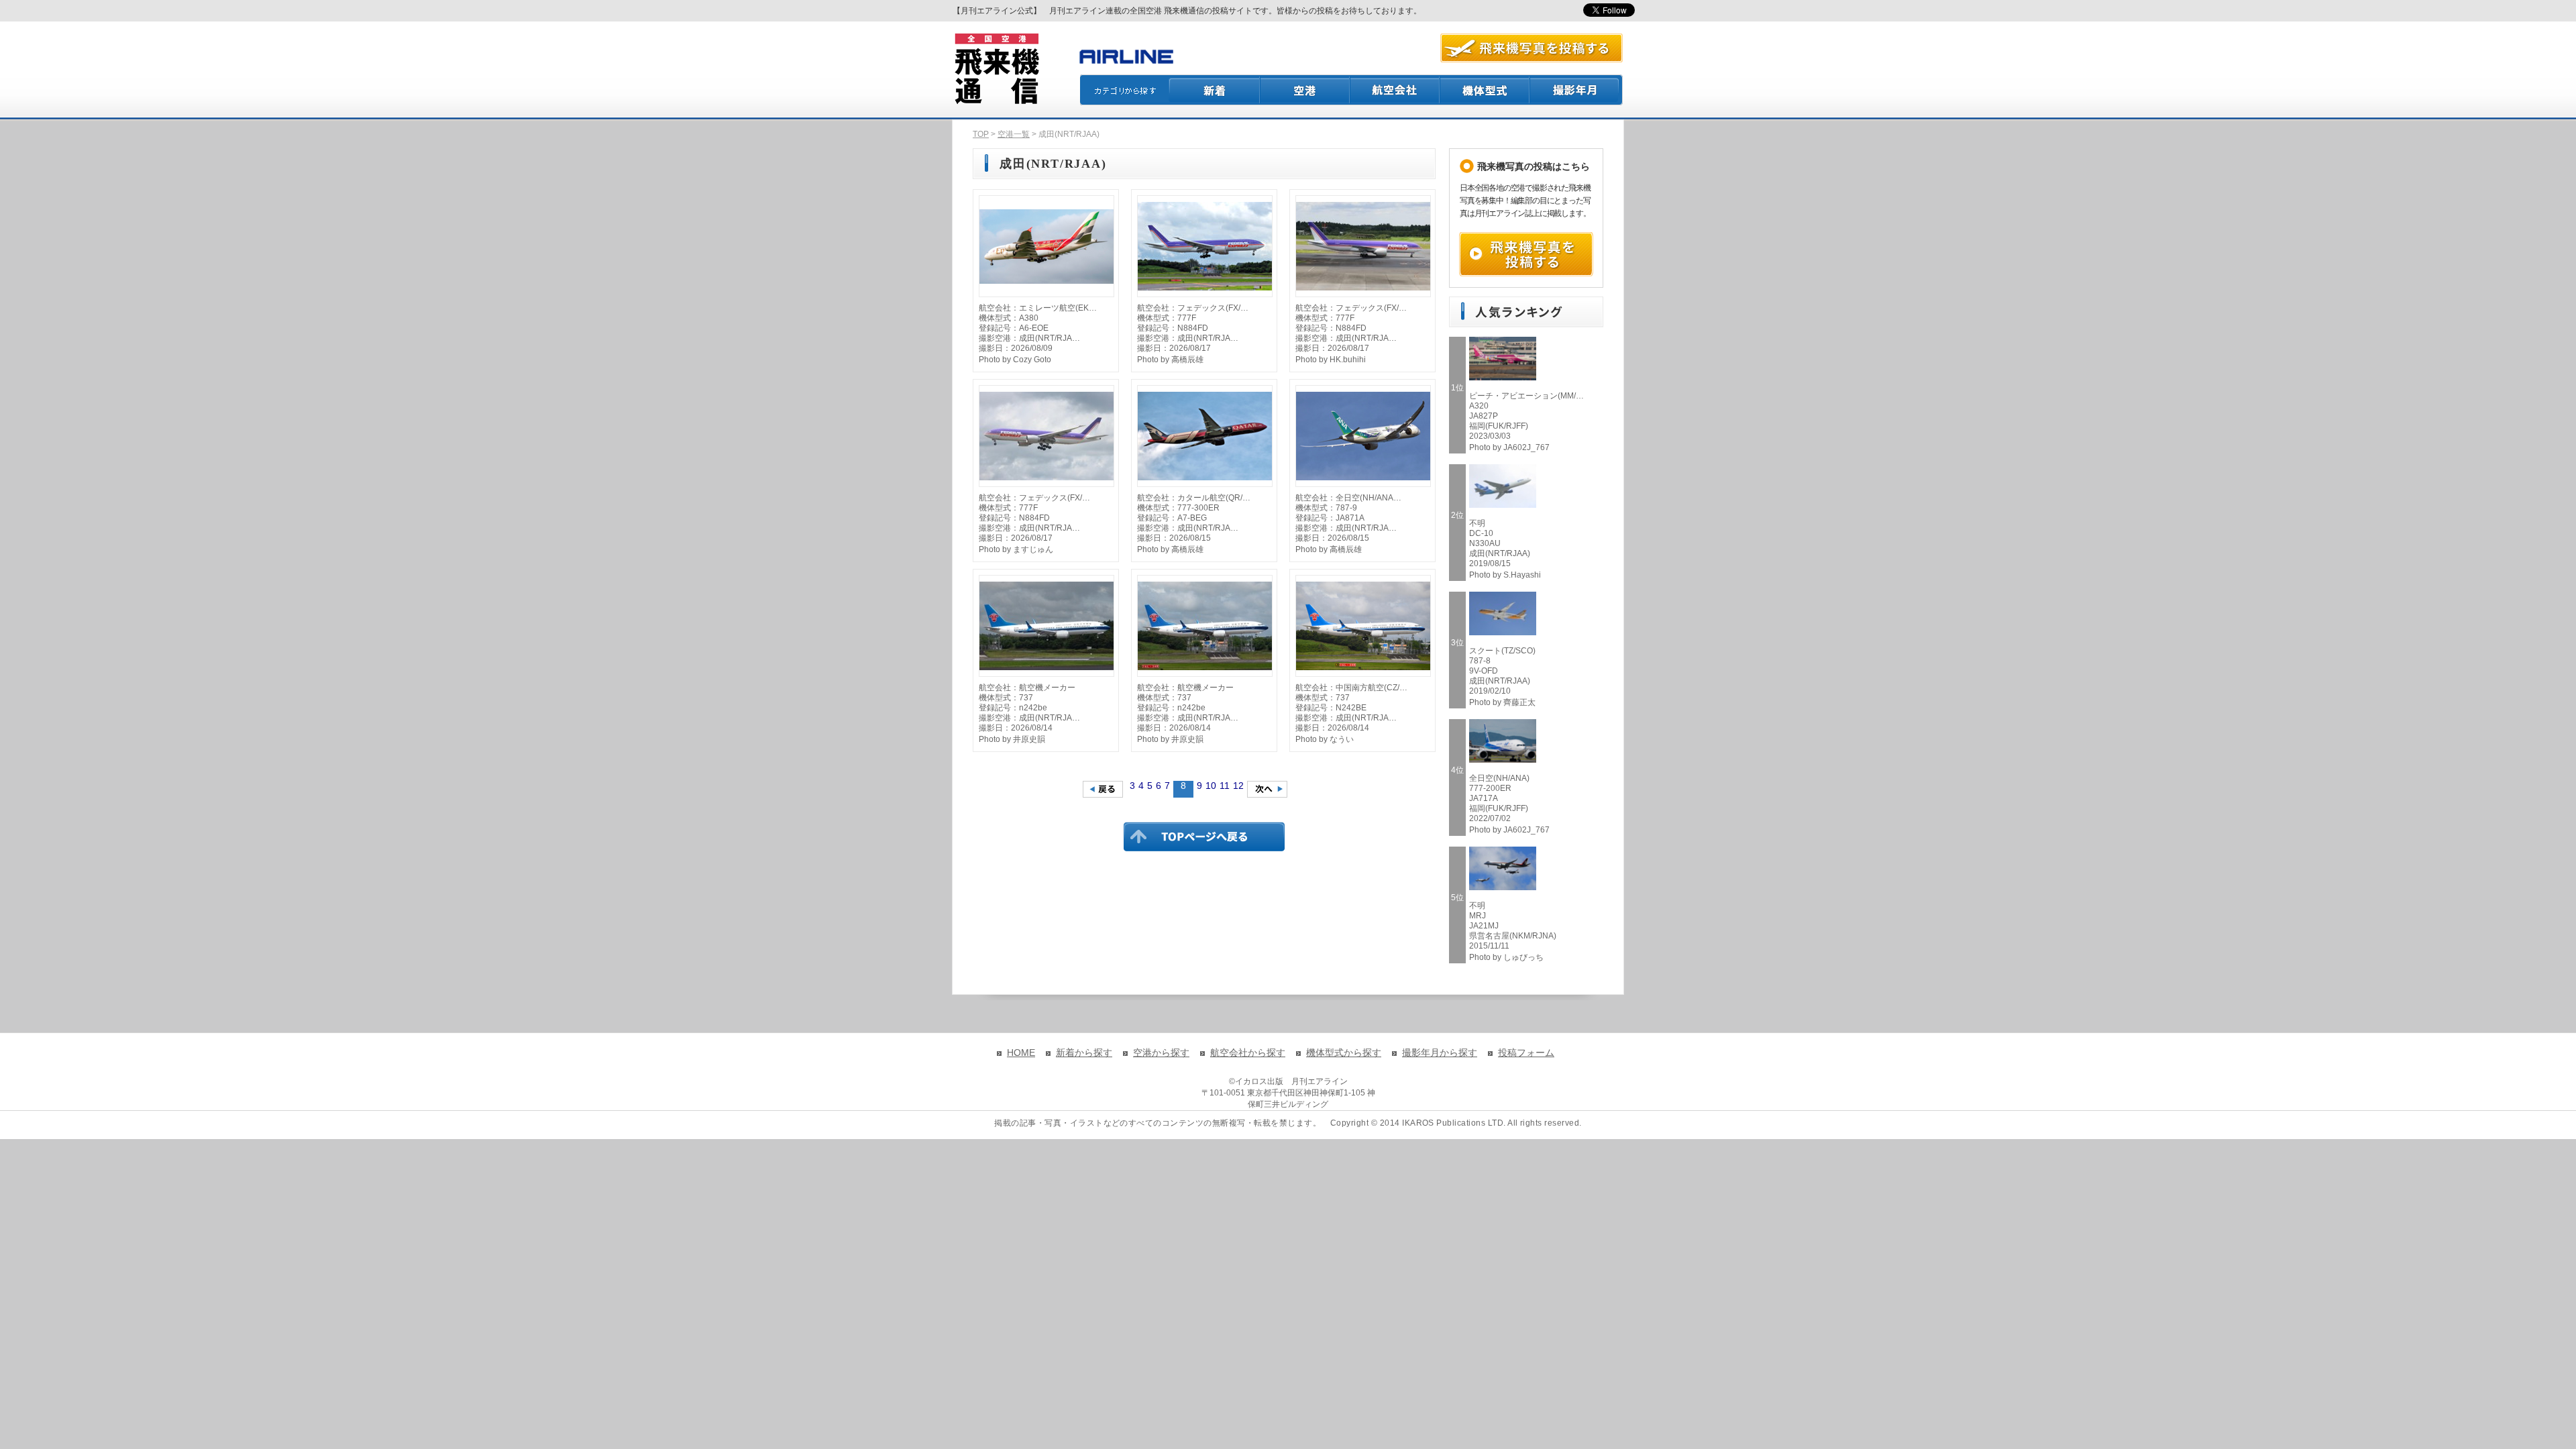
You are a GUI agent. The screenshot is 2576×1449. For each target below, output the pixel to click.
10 (1211, 786)
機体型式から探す (1344, 1053)
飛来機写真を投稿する (1526, 254)
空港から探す (1161, 1053)
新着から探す (1084, 1053)
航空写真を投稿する (1532, 48)
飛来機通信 (996, 69)
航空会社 (1395, 90)
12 (1238, 786)
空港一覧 (1014, 134)
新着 (1215, 90)
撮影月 (1576, 90)
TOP (981, 134)
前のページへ (1103, 789)
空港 (1305, 90)
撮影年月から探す (1440, 1053)
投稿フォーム (1526, 1053)
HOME (1021, 1053)
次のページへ (1267, 789)
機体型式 (1485, 90)
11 (1225, 786)
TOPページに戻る (1204, 837)
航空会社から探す (1248, 1053)
